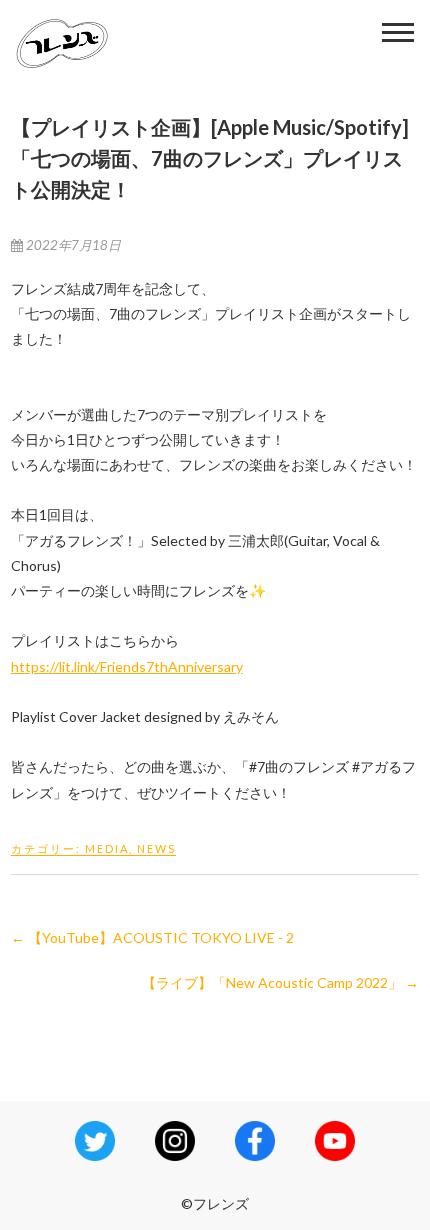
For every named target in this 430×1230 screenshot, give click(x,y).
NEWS (156, 848)
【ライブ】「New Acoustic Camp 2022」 (280, 982)
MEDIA (107, 848)
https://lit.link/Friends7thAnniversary (127, 666)
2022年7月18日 (72, 245)
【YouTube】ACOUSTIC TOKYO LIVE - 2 (152, 937)
